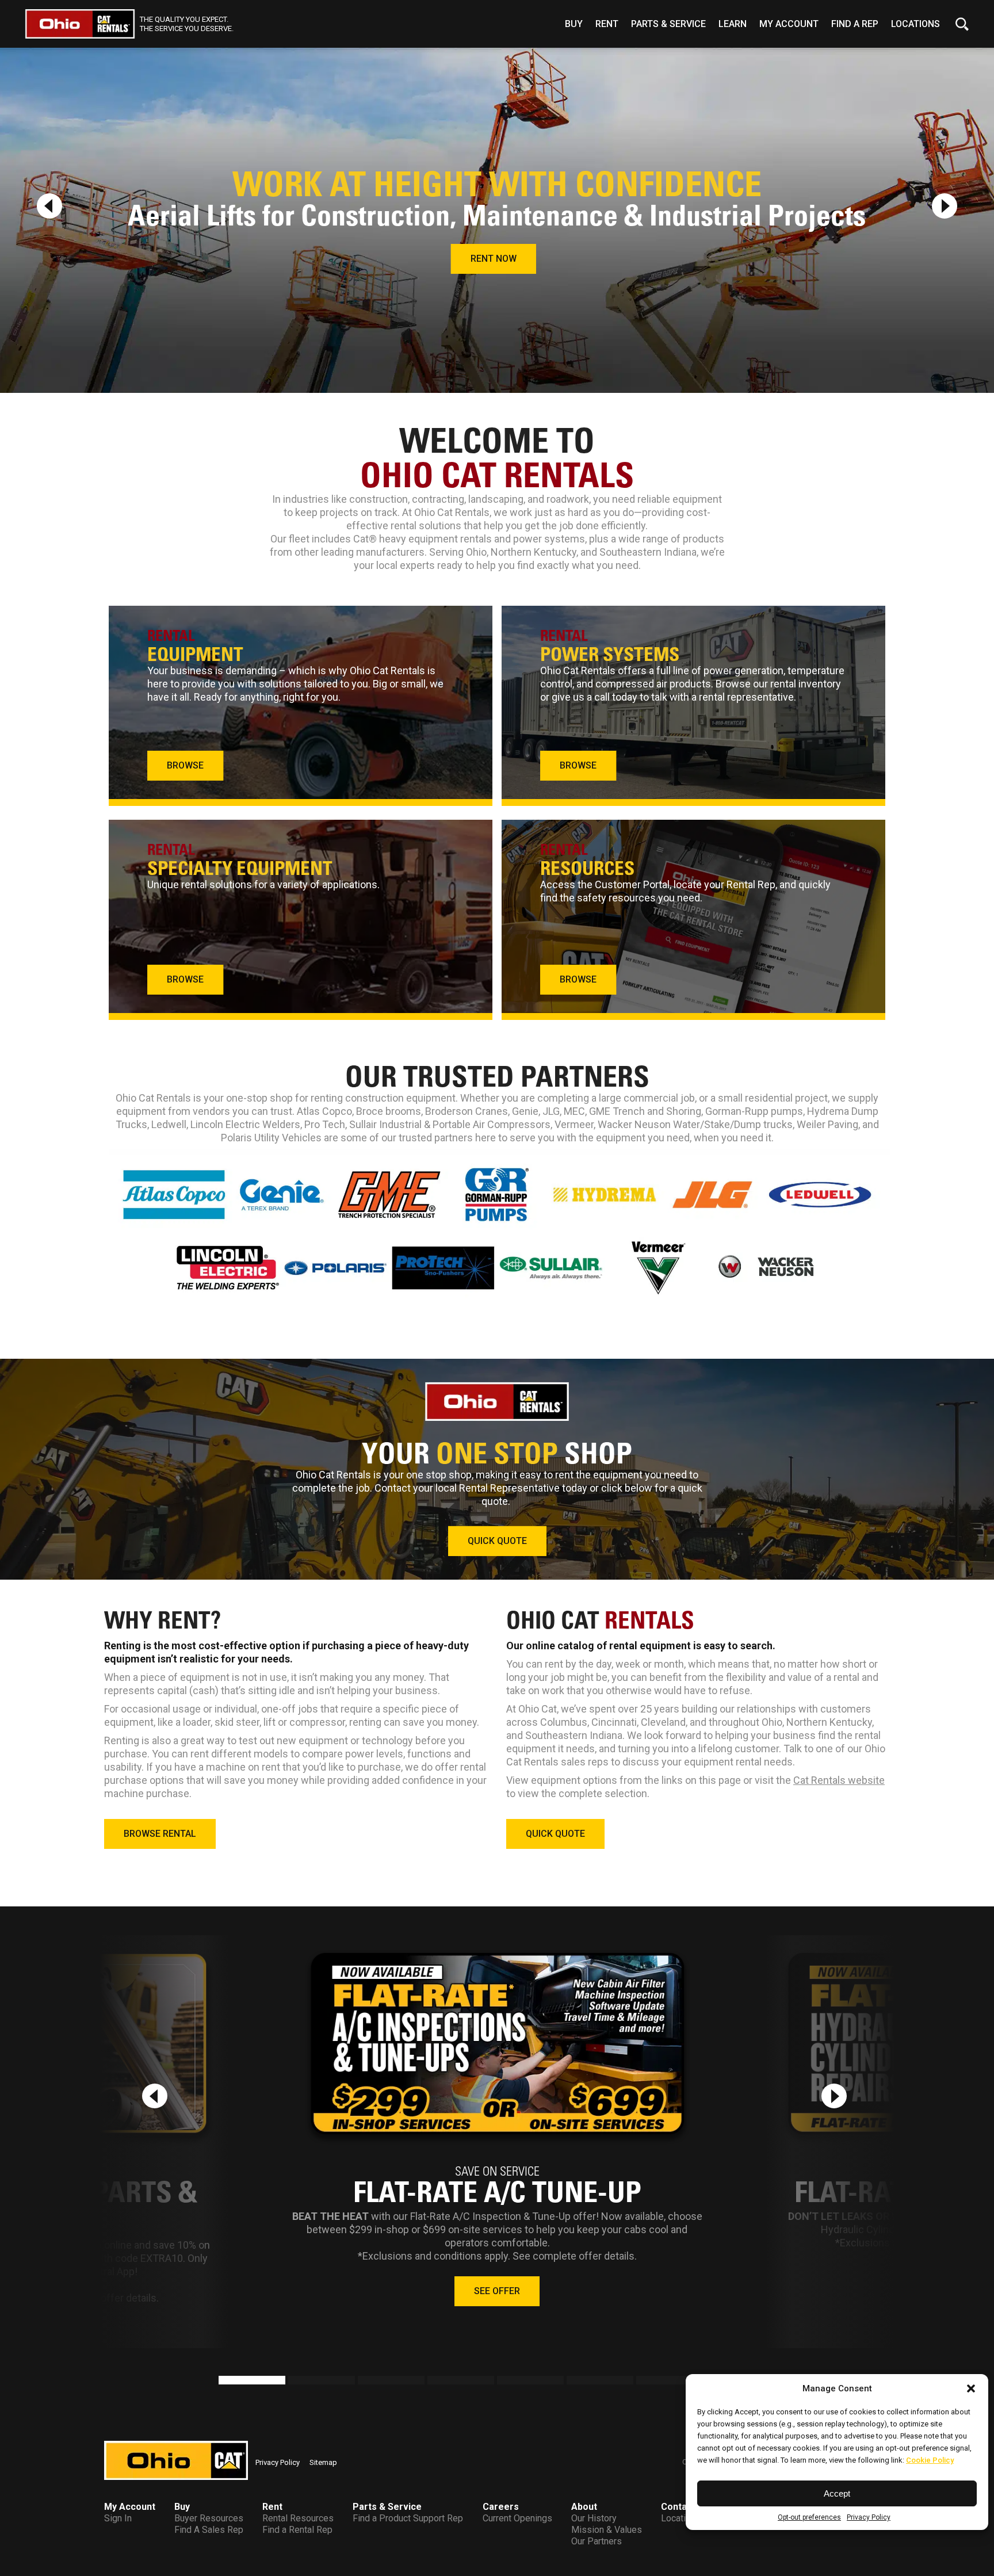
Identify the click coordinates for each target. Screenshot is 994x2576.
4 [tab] (433, 2382)
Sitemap (323, 2462)
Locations (915, 24)
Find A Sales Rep (209, 2530)
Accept (837, 2493)
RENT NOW (494, 259)
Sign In (118, 2518)
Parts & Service (668, 24)
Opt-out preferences (809, 2517)
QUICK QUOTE (497, 1541)
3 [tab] (364, 2382)
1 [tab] (224, 2382)
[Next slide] (945, 206)
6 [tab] (572, 2382)
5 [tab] (503, 2382)
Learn (733, 24)
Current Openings (517, 2518)
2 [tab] (294, 2382)
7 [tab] (642, 2382)
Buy (574, 24)
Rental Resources (298, 2518)
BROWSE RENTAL (160, 1834)
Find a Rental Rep (297, 2530)
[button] (971, 2388)
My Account (789, 24)
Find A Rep (855, 24)
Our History (594, 2518)
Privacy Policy (869, 2517)
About (584, 2507)
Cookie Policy (930, 2460)
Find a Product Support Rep (408, 2518)
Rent (607, 24)
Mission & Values (607, 2530)
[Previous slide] (49, 206)
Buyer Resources (209, 2518)
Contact (678, 2507)
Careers (501, 2507)
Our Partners (597, 2541)
